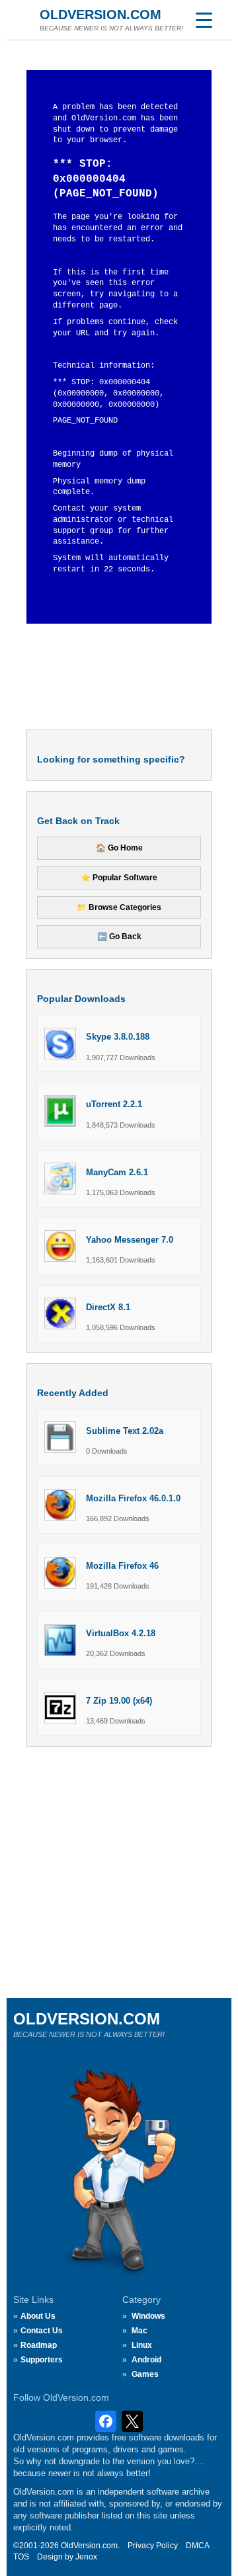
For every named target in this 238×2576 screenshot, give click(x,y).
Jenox (86, 2557)
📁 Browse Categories (119, 907)
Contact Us (42, 2331)
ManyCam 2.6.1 (117, 1172)
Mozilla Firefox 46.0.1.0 (133, 1498)
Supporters (42, 2360)
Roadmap (39, 2345)
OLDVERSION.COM (100, 15)
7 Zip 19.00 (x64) (119, 1701)
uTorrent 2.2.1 (114, 1104)
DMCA (198, 2546)
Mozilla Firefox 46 (122, 1566)
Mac (139, 2331)
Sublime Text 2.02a (125, 1431)
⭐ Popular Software (119, 878)
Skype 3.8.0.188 (118, 1037)
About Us (38, 2316)
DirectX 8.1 (108, 1307)
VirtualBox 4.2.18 (121, 1633)
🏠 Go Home (119, 848)
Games (145, 2374)
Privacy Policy (153, 2546)
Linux (142, 2345)
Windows (148, 2316)
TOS (21, 2557)
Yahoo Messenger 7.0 (130, 1240)
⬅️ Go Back (119, 936)
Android (146, 2360)
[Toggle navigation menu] (204, 20)
